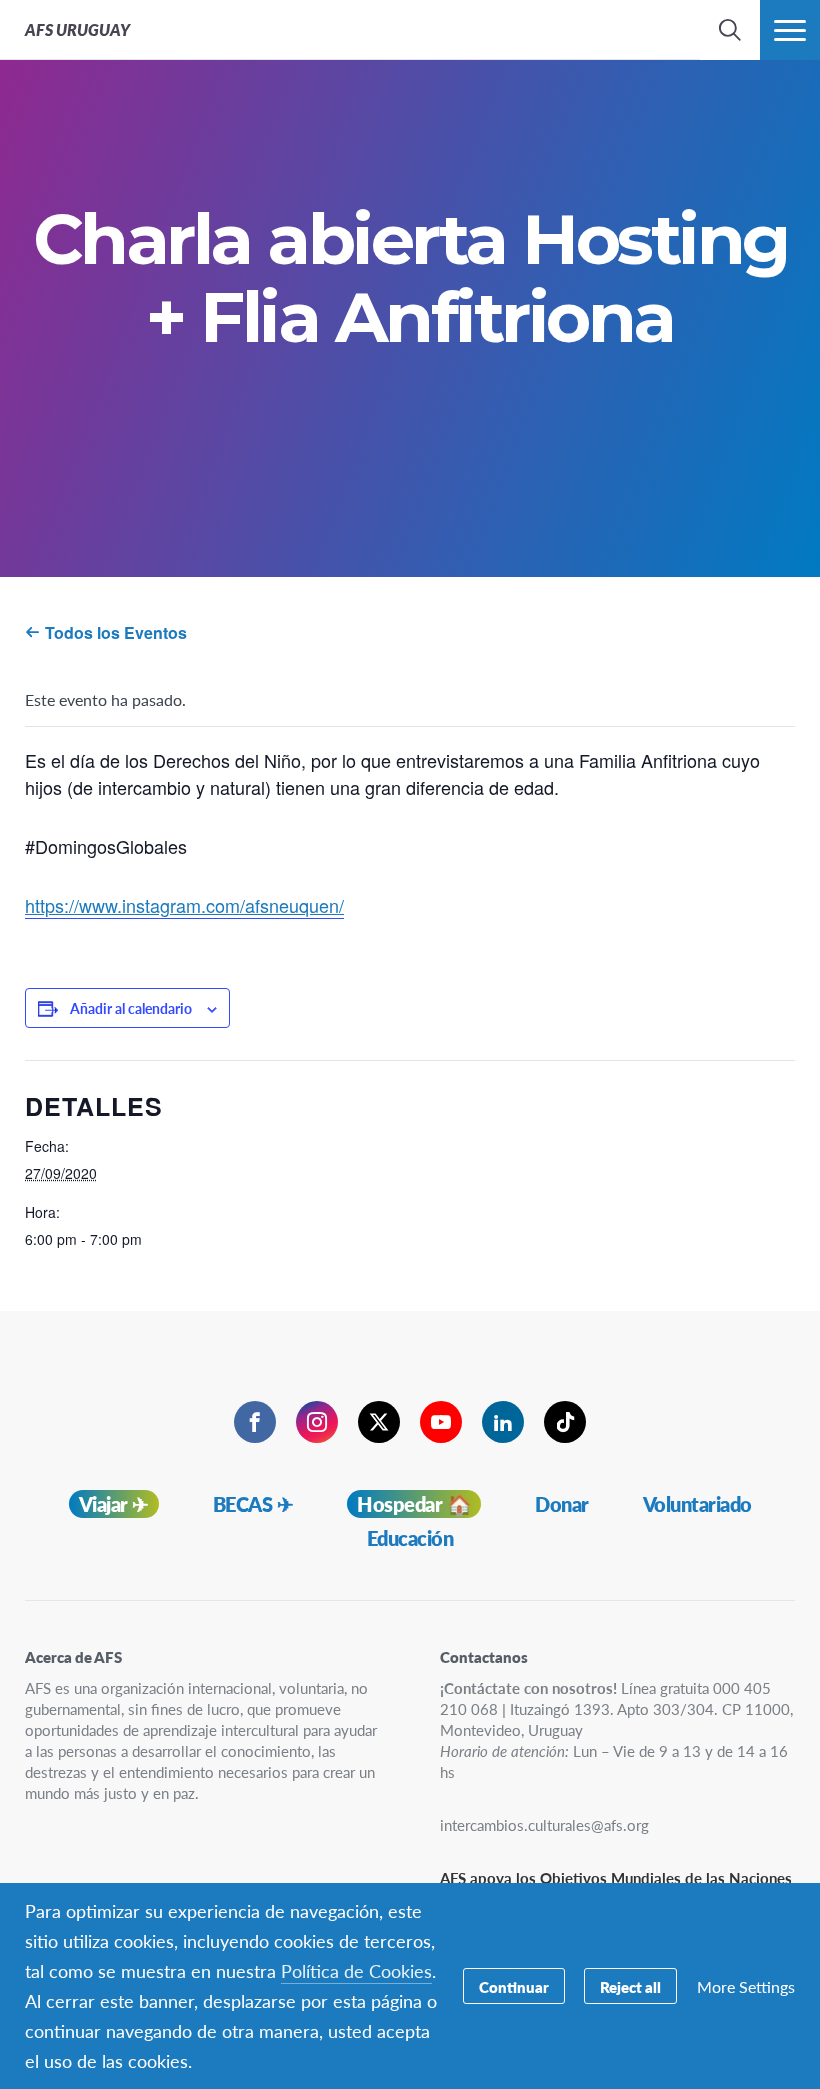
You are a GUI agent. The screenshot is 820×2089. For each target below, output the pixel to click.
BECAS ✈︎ (253, 1504)
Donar (562, 1504)
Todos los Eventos (114, 632)
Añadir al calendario (131, 1008)
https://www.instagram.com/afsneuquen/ (184, 905)
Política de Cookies (356, 1970)
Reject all (630, 1986)
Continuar (514, 1986)
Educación (410, 1538)
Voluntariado (697, 1504)
